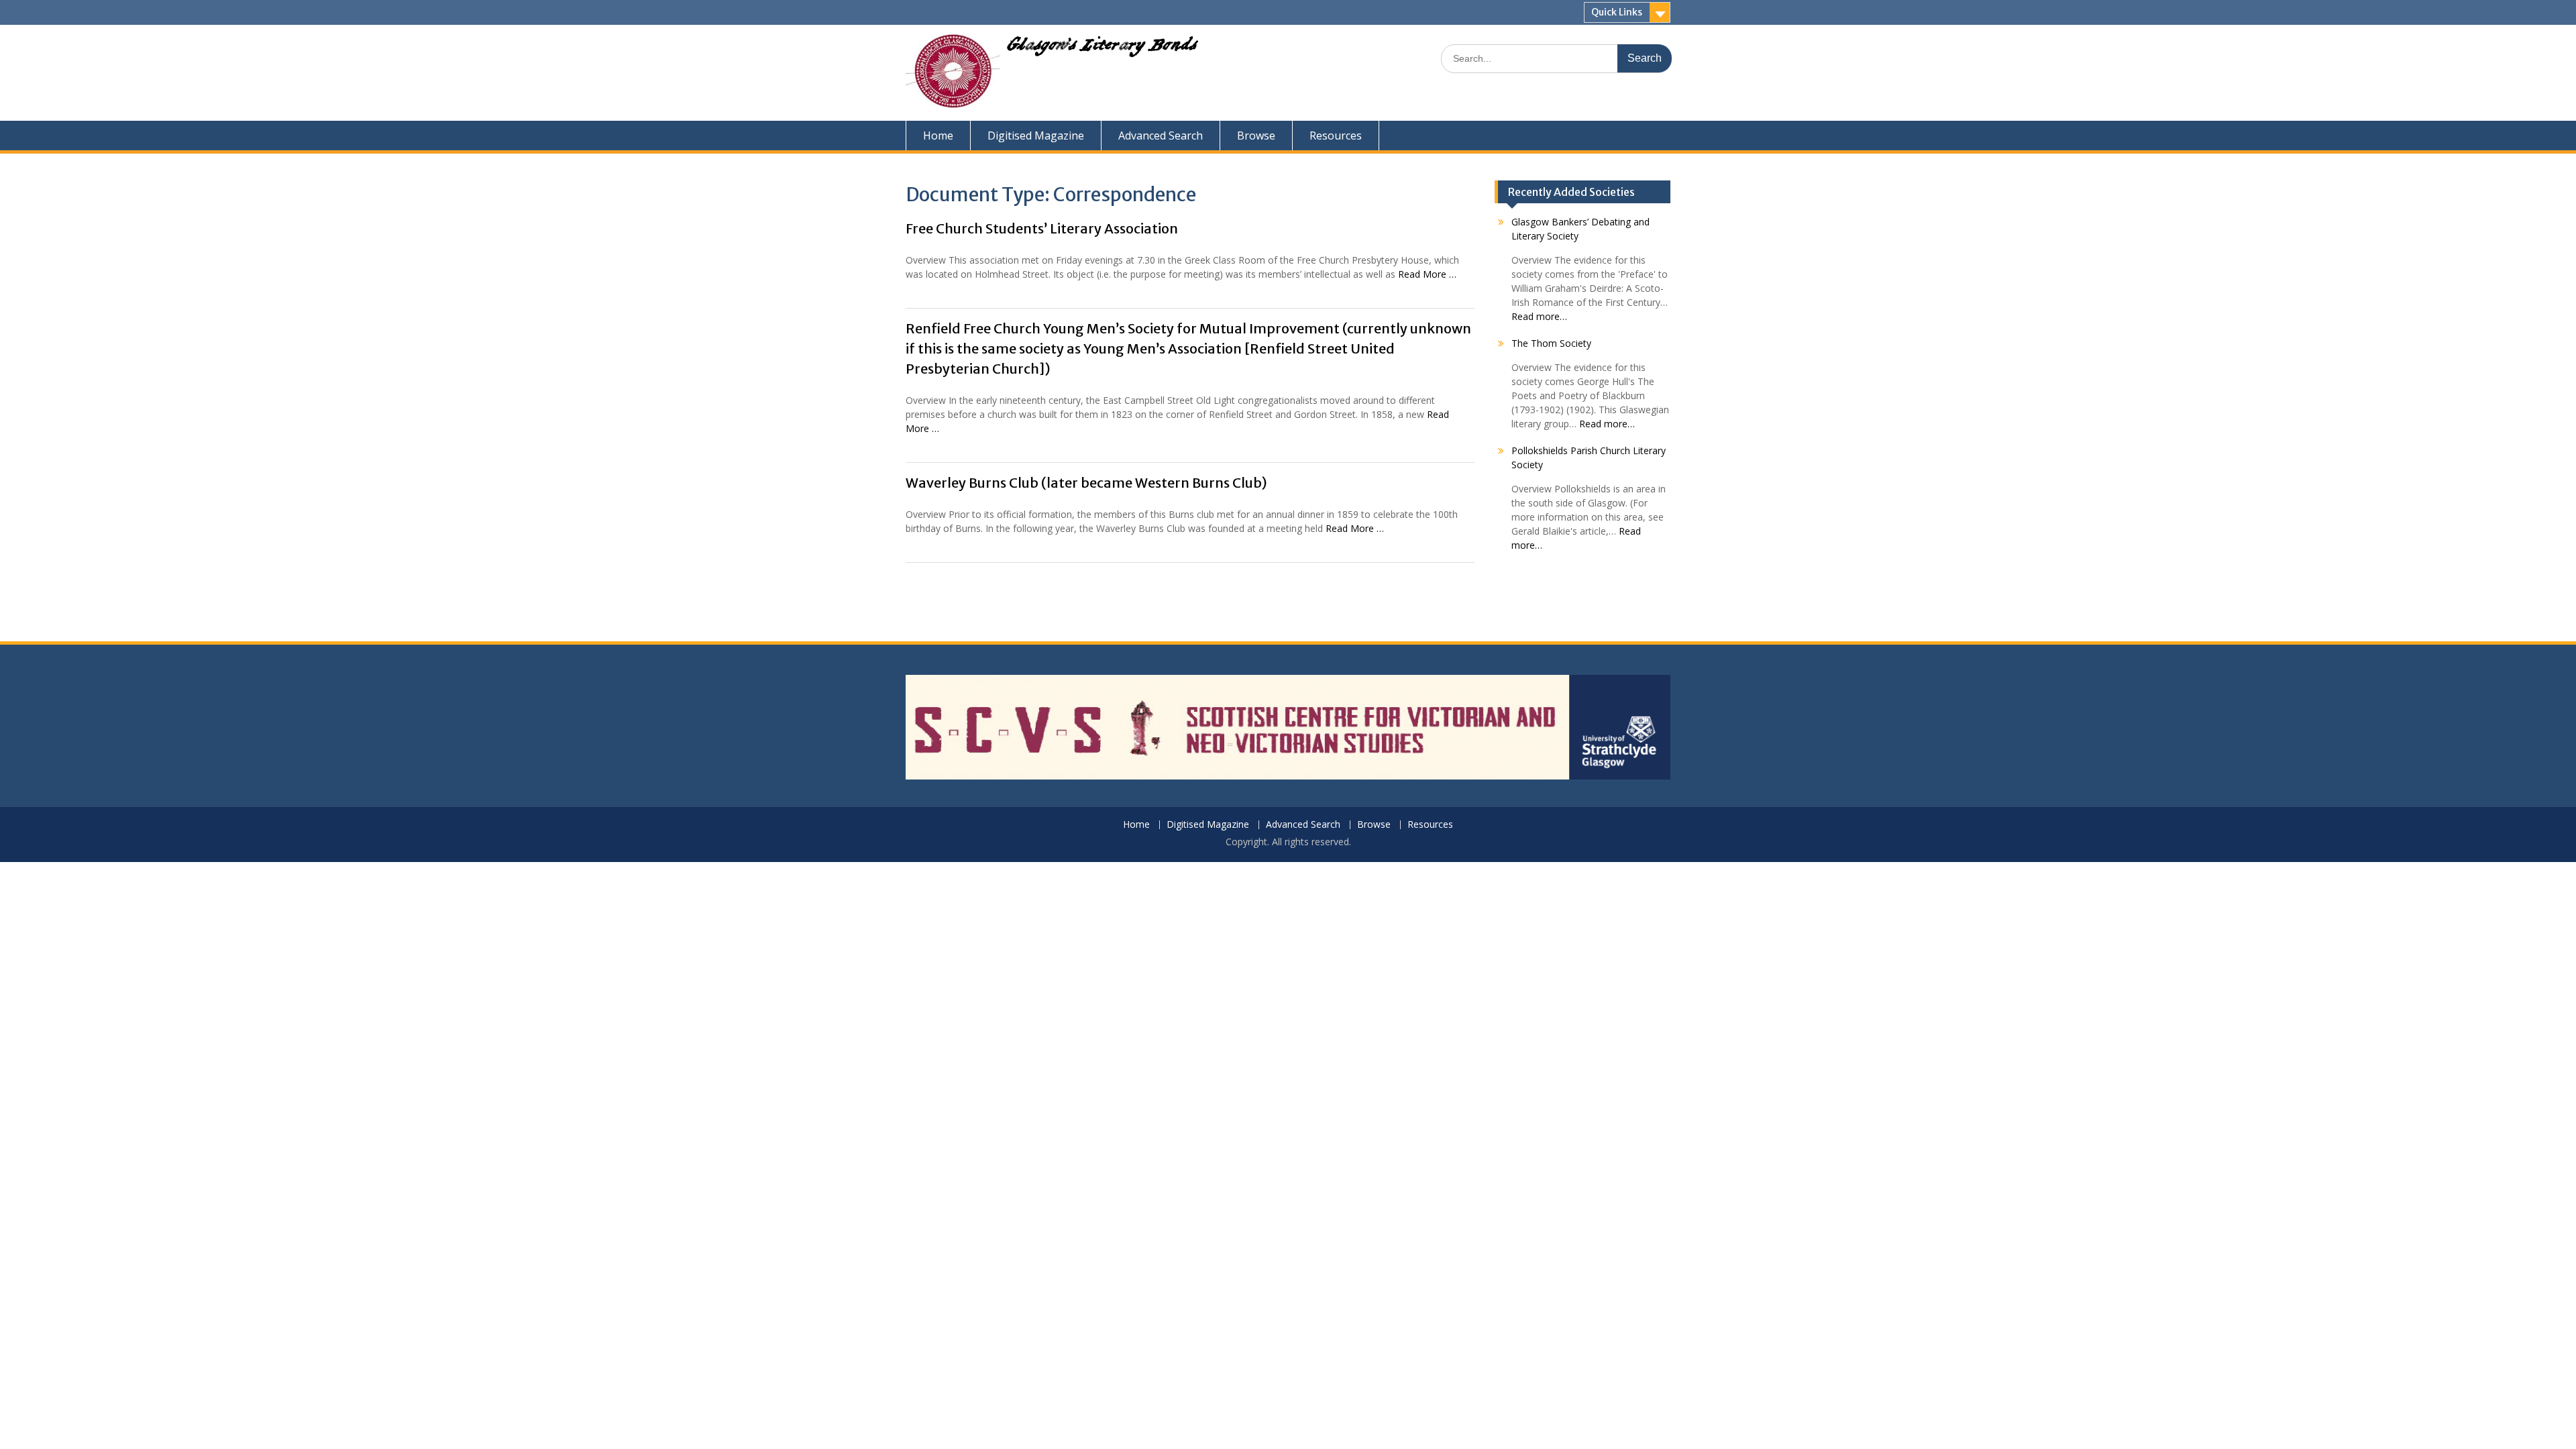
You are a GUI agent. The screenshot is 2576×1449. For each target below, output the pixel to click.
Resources (1336, 136)
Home (938, 136)
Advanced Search (1161, 136)
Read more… (1539, 316)
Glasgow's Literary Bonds (1102, 48)
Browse (1256, 136)
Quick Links (1617, 12)
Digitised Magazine (1036, 136)
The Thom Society (1551, 343)
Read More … (1427, 274)
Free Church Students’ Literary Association (1042, 228)
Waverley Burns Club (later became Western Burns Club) (1086, 483)
